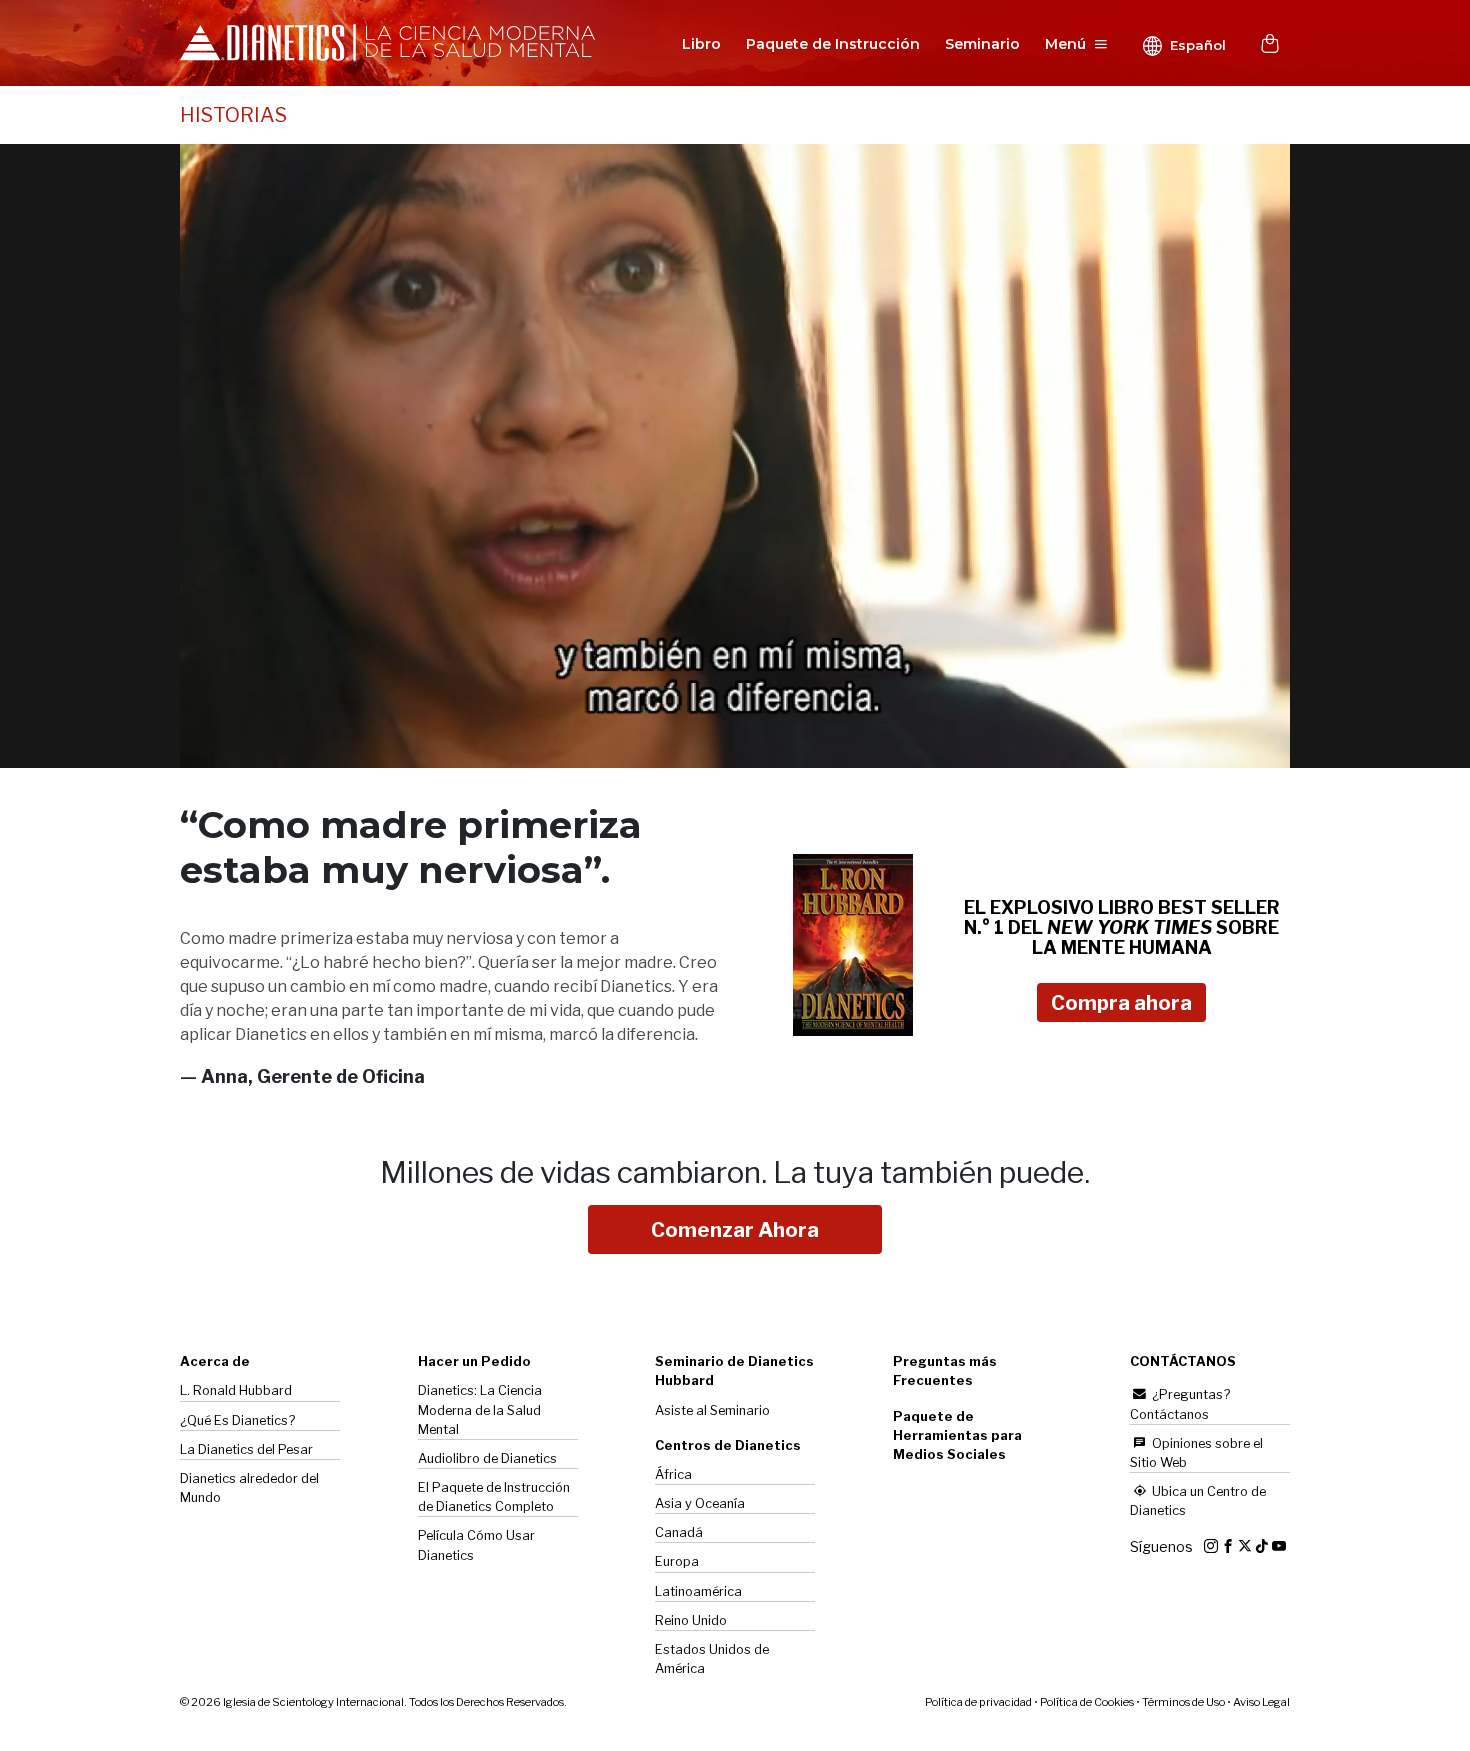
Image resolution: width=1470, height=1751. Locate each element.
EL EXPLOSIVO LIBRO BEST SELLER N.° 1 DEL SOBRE (1122, 927)
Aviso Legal (1261, 1702)
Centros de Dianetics (728, 1445)
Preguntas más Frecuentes (945, 1371)
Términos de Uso (1183, 1702)
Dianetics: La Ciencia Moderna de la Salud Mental (480, 1409)
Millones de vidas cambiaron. (735, 1172)
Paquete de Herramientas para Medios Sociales (957, 1435)
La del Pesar (246, 1449)
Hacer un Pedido (474, 1361)
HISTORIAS (233, 115)
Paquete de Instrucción (833, 44)
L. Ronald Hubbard (236, 1390)
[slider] (713, 753)
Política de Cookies (1087, 1702)
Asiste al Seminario (712, 1410)
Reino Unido (691, 1620)
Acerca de (215, 1361)
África (673, 1474)
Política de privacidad (978, 1702)
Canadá (679, 1532)
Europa (677, 1561)
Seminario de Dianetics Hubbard (734, 1371)
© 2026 (373, 1702)
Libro (701, 44)
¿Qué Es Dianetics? (237, 1420)
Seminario (982, 44)
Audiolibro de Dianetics (487, 1458)
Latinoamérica (698, 1591)
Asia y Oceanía (700, 1503)
